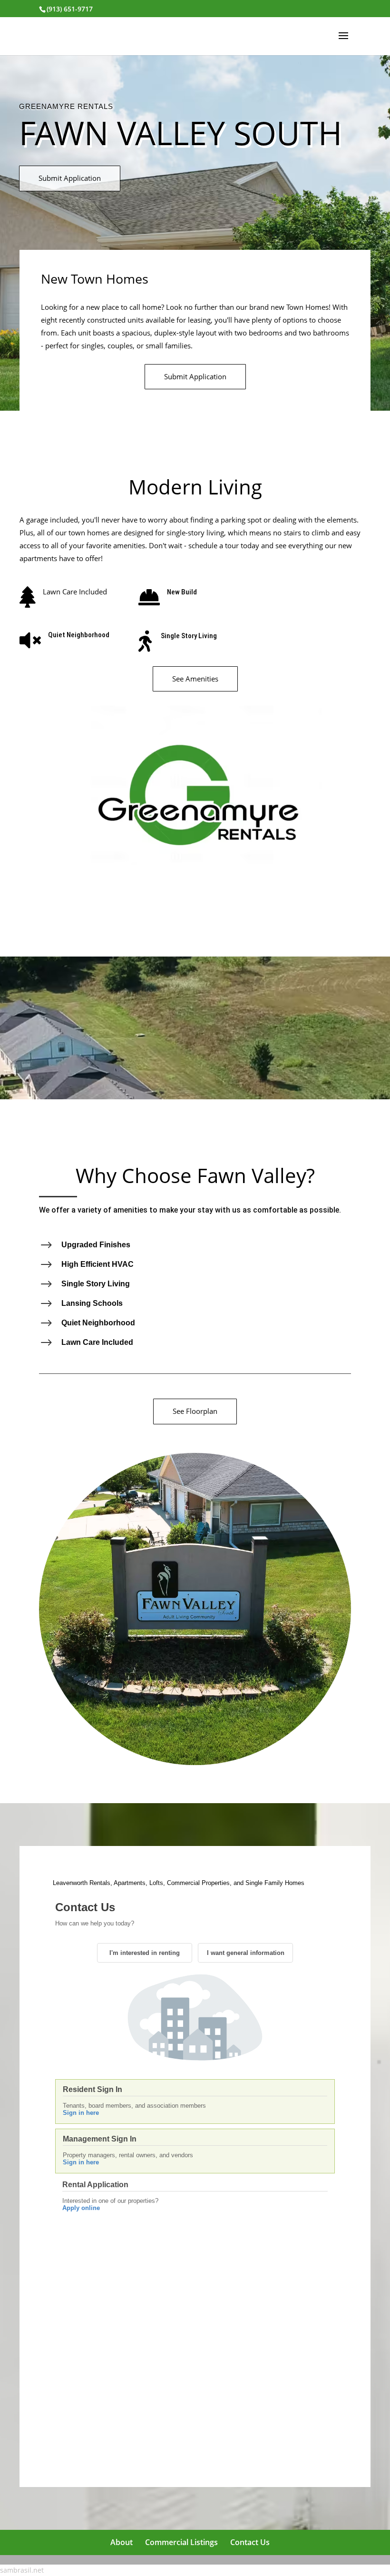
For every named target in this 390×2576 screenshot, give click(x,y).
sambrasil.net (22, 2570)
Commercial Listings (181, 2542)
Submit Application (70, 178)
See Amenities (195, 679)
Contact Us (250, 2542)
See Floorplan (195, 1411)
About (122, 2542)
